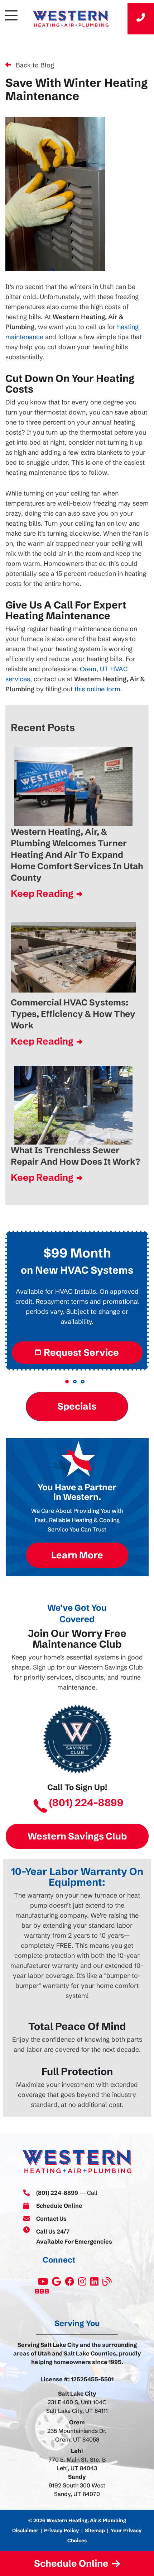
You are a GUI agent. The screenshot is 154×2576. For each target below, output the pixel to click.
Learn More (77, 1555)
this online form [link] (97, 689)
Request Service (81, 1353)
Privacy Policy (62, 2530)
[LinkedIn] (95, 2283)
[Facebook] (70, 2283)
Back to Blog (35, 65)
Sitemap (95, 2530)
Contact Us (51, 2219)
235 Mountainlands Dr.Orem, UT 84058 (77, 2435)
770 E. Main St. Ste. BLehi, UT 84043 (77, 2464)
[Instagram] (83, 2283)
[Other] (57, 2283)
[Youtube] (43, 2283)
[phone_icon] (141, 19)
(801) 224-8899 (86, 1803)
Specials (77, 1406)
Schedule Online (59, 2206)
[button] (67, 1382)
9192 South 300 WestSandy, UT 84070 (77, 2490)
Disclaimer (25, 2530)
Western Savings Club (77, 1836)
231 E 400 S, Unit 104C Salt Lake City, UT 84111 (77, 2406)
